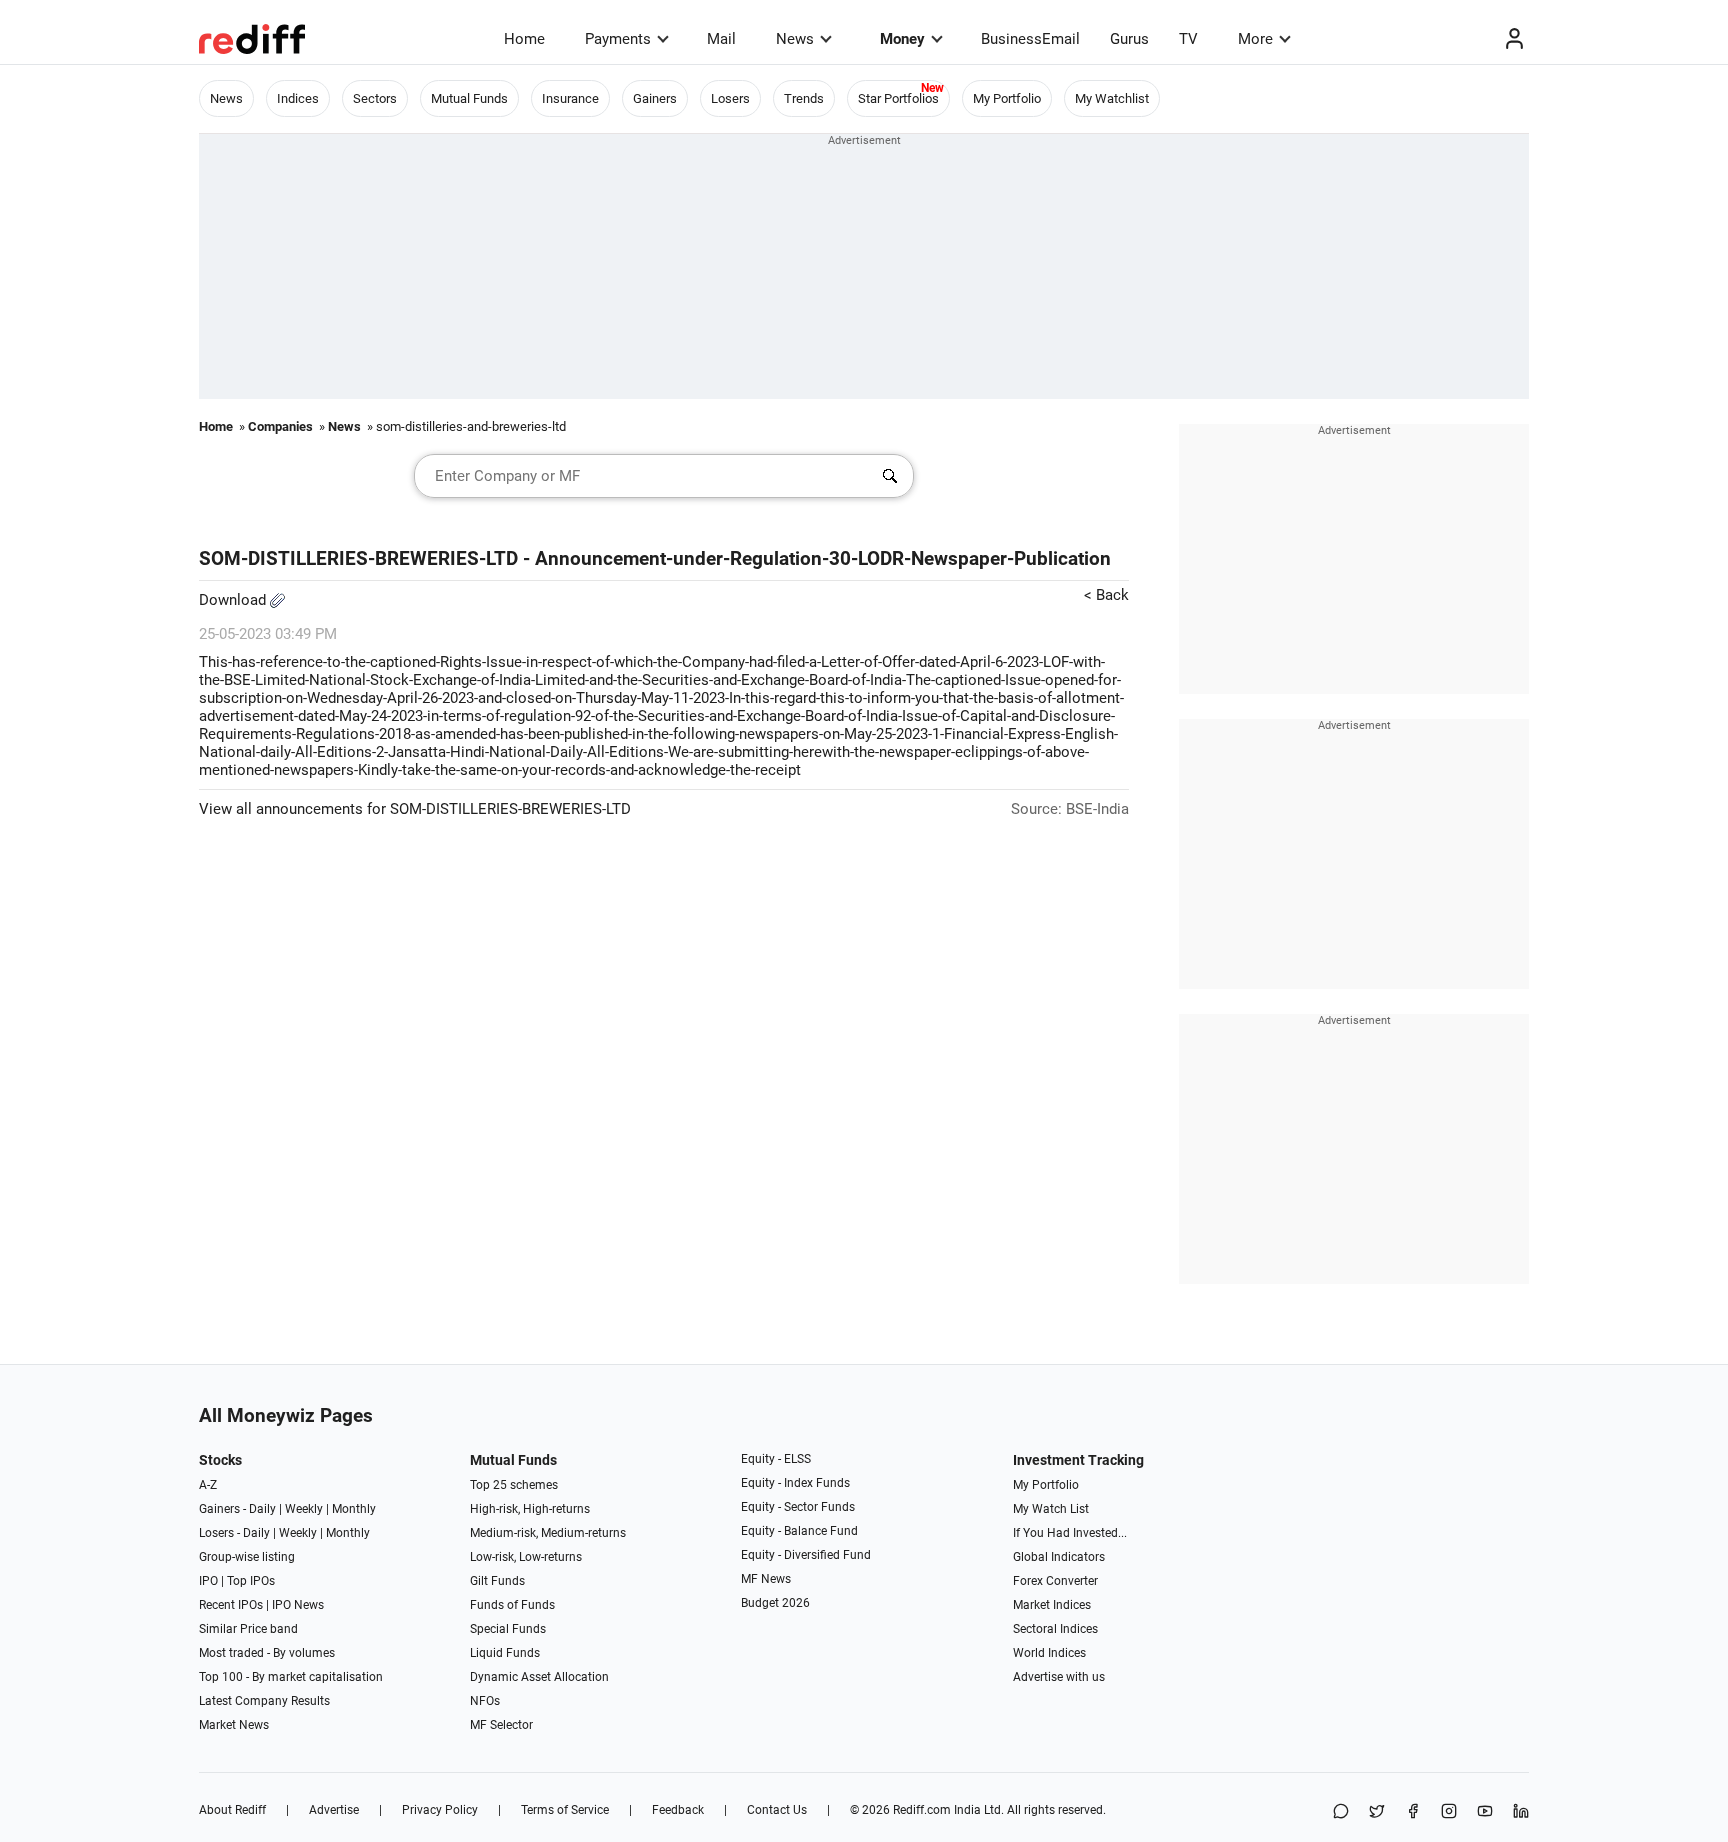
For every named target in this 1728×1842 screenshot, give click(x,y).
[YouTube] (1485, 1812)
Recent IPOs (231, 1605)
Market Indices (1052, 1605)
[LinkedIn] (1521, 1812)
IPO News (298, 1605)
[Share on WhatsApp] (1341, 1812)
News (795, 39)
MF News (766, 1579)
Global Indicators (1059, 1557)
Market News (234, 1725)
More (1255, 39)
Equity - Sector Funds (798, 1507)
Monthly (354, 1509)
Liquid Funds (505, 1653)
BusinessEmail (1030, 39)
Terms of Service (565, 1810)
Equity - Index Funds (795, 1483)
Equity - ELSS (776, 1459)
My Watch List (1051, 1509)
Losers (730, 98)
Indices (298, 98)
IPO (208, 1581)
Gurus (1129, 39)
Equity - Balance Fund (799, 1531)
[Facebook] (1413, 1812)
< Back (1106, 595)
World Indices (1049, 1653)
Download (234, 600)
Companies (280, 426)
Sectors (375, 98)
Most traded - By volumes (267, 1653)
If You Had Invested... (1070, 1533)
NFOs (485, 1701)
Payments (618, 39)
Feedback (678, 1810)
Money (902, 39)
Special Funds (508, 1629)
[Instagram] (1449, 1812)
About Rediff (232, 1810)
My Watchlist (1112, 98)
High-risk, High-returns (530, 1509)
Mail (721, 39)
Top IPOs (251, 1581)
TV (1188, 39)
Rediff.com (922, 1810)
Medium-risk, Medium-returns (548, 1533)
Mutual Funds (469, 98)
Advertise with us (1059, 1677)
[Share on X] (1377, 1812)
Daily (262, 1509)
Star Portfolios (898, 98)
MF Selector (501, 1725)
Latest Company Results (264, 1701)
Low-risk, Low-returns (526, 1557)
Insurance (570, 98)
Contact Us (777, 1810)
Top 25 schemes (514, 1485)
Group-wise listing (247, 1557)
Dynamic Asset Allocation (539, 1677)
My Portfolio (1007, 98)
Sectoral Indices (1055, 1629)
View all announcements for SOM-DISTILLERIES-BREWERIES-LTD (415, 809)
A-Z (208, 1485)
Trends (804, 98)
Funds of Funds (512, 1605)
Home (524, 39)
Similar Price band (248, 1629)
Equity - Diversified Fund (806, 1555)
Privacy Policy (440, 1810)
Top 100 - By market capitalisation (291, 1677)
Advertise (334, 1810)
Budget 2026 (775, 1603)
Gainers (655, 98)
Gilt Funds (497, 1581)
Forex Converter (1055, 1581)
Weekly (304, 1509)
